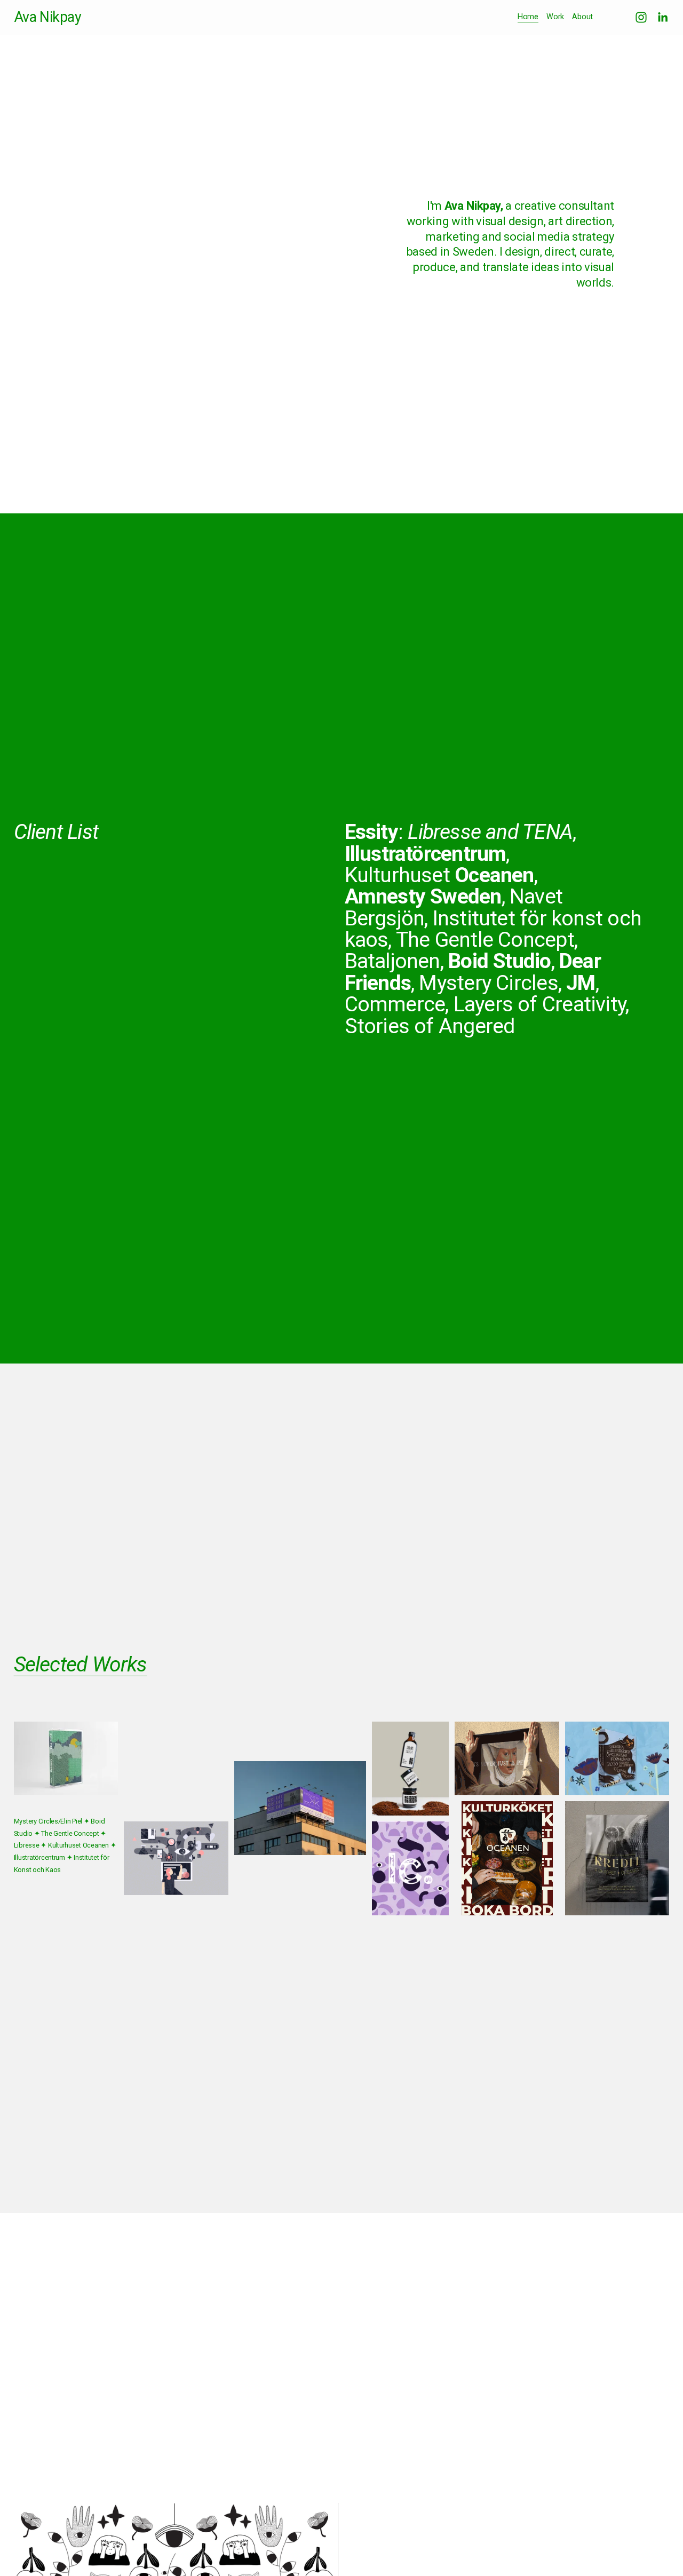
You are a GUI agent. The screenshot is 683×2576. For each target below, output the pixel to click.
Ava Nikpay (48, 17)
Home (528, 17)
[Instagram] (641, 17)
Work (555, 17)
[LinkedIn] (662, 17)
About (582, 17)
